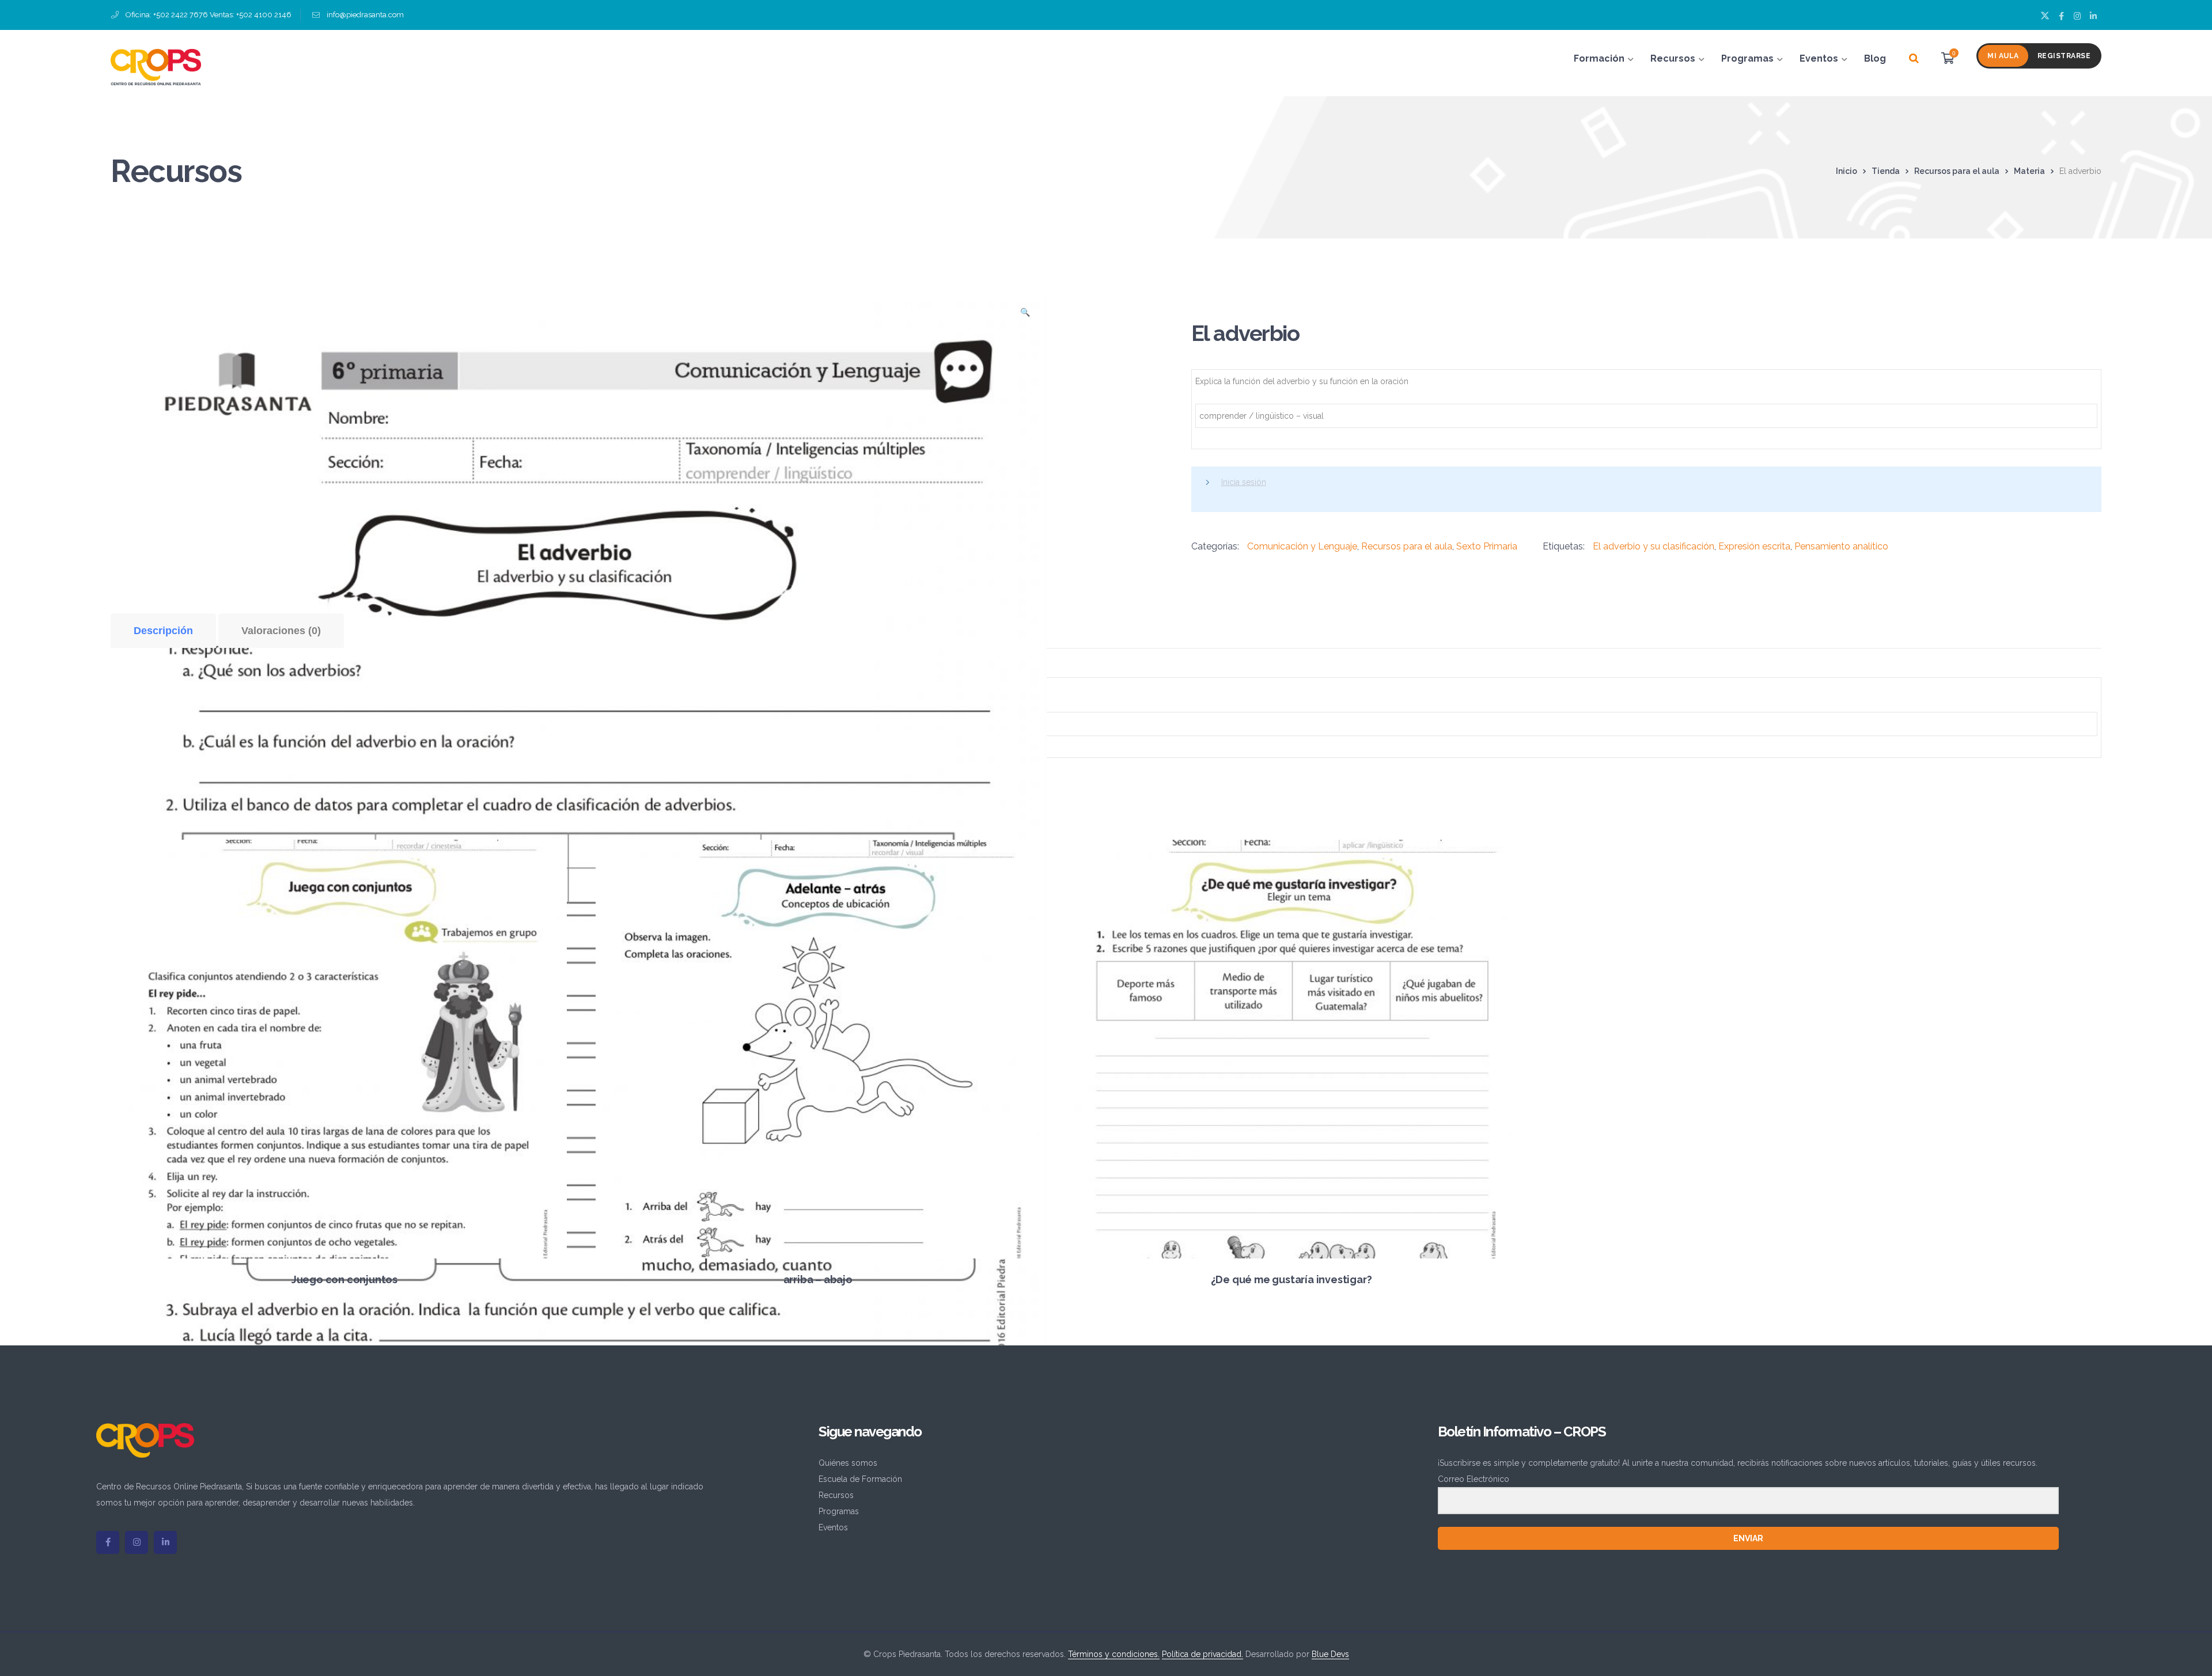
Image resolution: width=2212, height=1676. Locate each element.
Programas (839, 1511)
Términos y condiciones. (1114, 1654)
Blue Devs (1330, 1654)
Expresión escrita (1754, 546)
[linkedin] (165, 1542)
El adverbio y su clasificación (1654, 546)
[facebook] (108, 1542)
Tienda (1886, 171)
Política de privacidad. (1202, 1654)
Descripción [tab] (163, 631)
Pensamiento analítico (1841, 546)
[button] (1025, 316)
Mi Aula (2003, 56)
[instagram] (137, 1542)
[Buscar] (1914, 59)
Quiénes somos (848, 1463)
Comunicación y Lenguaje (1302, 546)
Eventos (833, 1527)
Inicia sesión (1244, 482)
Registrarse (2064, 56)
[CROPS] (156, 66)
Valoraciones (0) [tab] (281, 631)
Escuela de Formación (860, 1479)
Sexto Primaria (1487, 546)
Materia (2029, 171)
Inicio (1847, 171)
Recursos (836, 1495)
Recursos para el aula (1957, 171)
